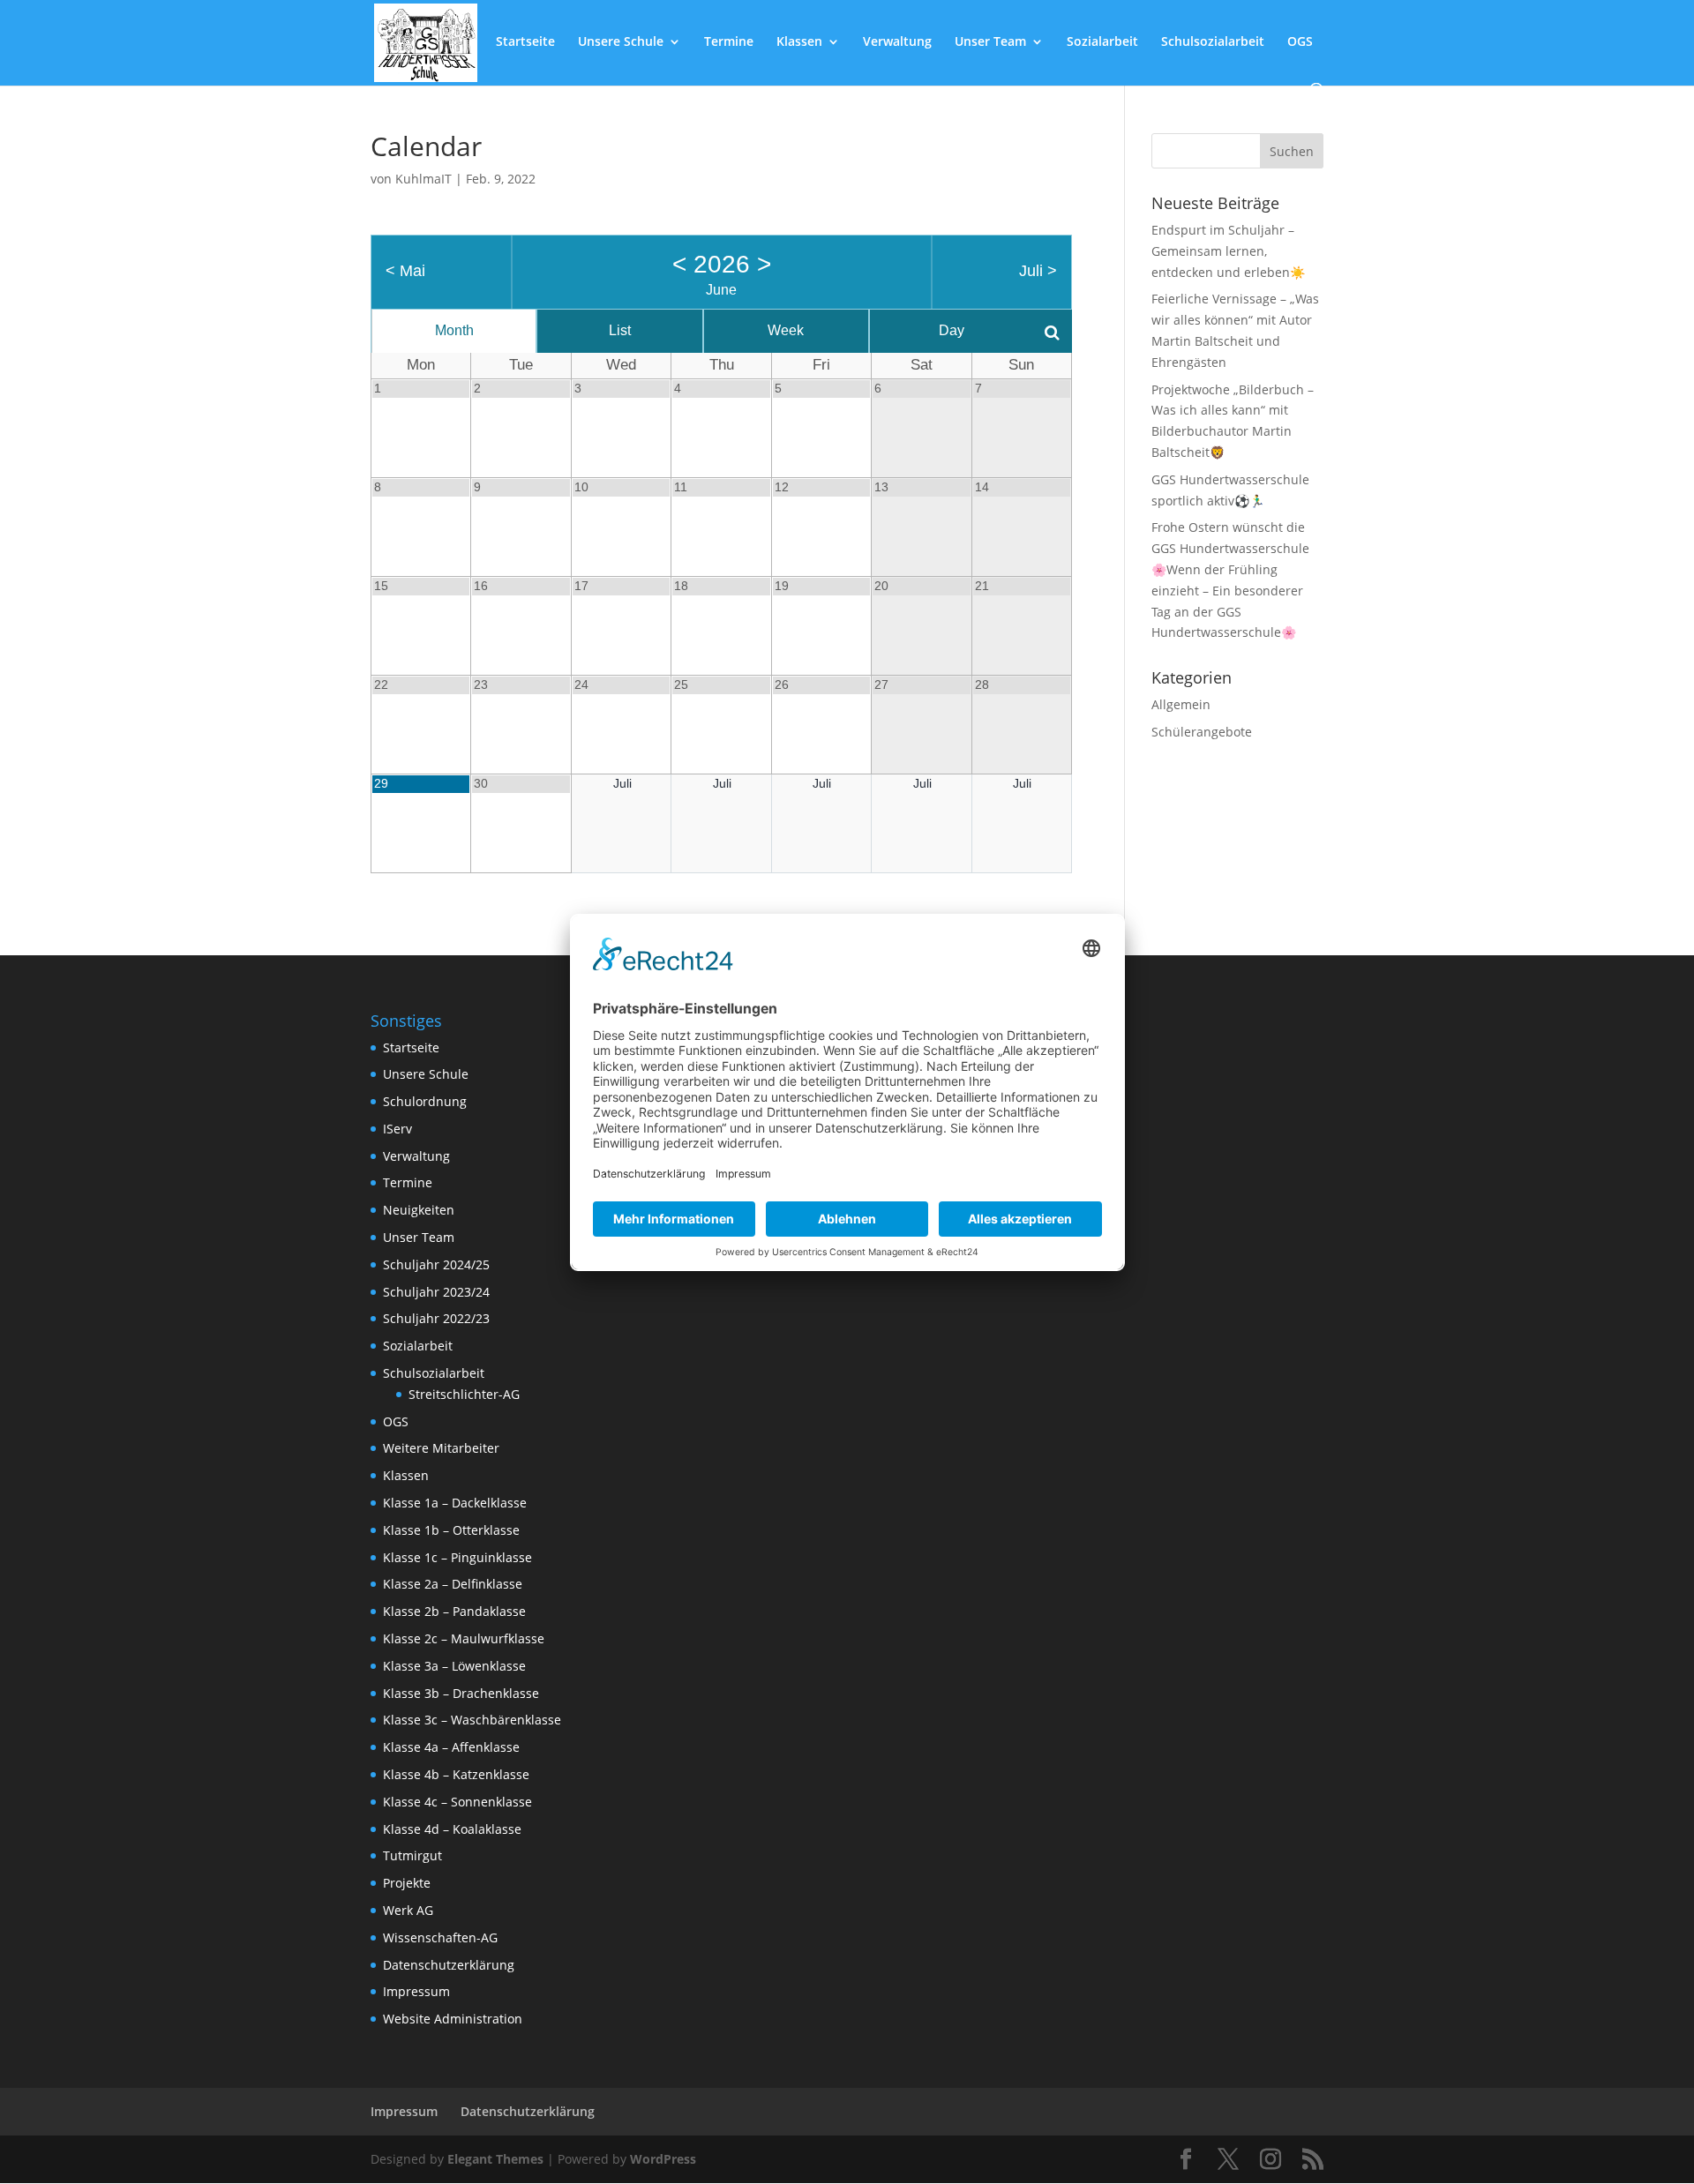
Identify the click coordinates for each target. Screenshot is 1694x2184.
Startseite (525, 42)
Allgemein (1181, 704)
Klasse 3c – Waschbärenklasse (472, 1720)
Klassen (799, 42)
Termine (729, 42)
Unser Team (990, 42)
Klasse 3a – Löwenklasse (454, 1666)
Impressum (416, 1991)
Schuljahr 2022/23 (436, 1318)
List (620, 330)
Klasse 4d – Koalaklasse (452, 1829)
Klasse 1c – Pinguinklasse (457, 1557)
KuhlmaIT (423, 179)
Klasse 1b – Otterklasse (451, 1530)
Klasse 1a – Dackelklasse (455, 1503)
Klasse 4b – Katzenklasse (456, 1774)
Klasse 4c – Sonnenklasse (457, 1802)
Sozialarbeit (1102, 42)
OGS (1300, 42)
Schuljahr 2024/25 (436, 1264)
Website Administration (453, 2019)
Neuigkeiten (419, 1210)
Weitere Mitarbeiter (441, 1448)
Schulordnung (425, 1101)
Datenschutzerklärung (449, 1965)
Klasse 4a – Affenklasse (451, 1747)
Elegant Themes (495, 2159)
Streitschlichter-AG (464, 1394)
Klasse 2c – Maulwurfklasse (464, 1638)
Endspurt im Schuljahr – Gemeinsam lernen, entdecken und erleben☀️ (1228, 251)
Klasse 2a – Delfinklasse (453, 1584)
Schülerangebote (1202, 732)
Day (952, 330)
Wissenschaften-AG (440, 1937)
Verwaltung (897, 42)
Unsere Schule (621, 42)
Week (786, 330)
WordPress (663, 2159)
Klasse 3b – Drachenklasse (461, 1693)
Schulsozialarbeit (1213, 42)
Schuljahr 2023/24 (436, 1292)
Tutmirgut (412, 1855)
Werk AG (408, 1910)
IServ (397, 1129)
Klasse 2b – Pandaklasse (454, 1611)
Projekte (407, 1883)
